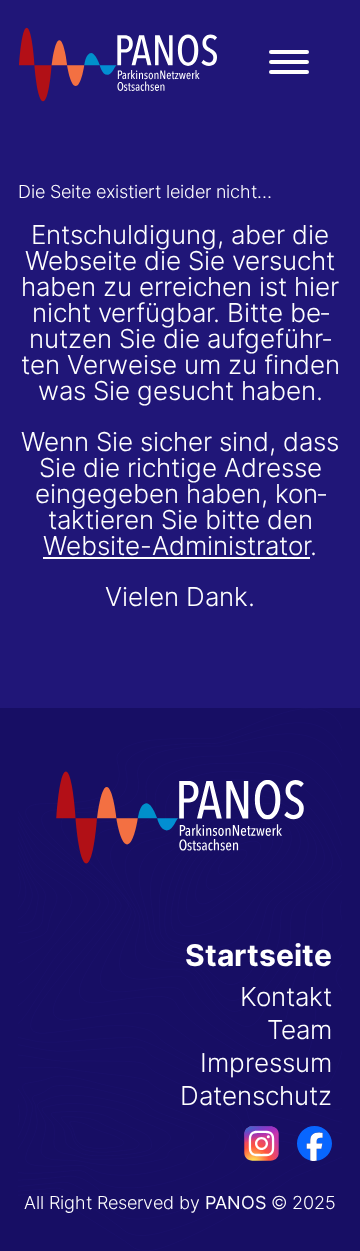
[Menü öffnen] (289, 62)
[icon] (252, 1151)
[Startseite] (118, 64)
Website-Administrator (176, 545)
